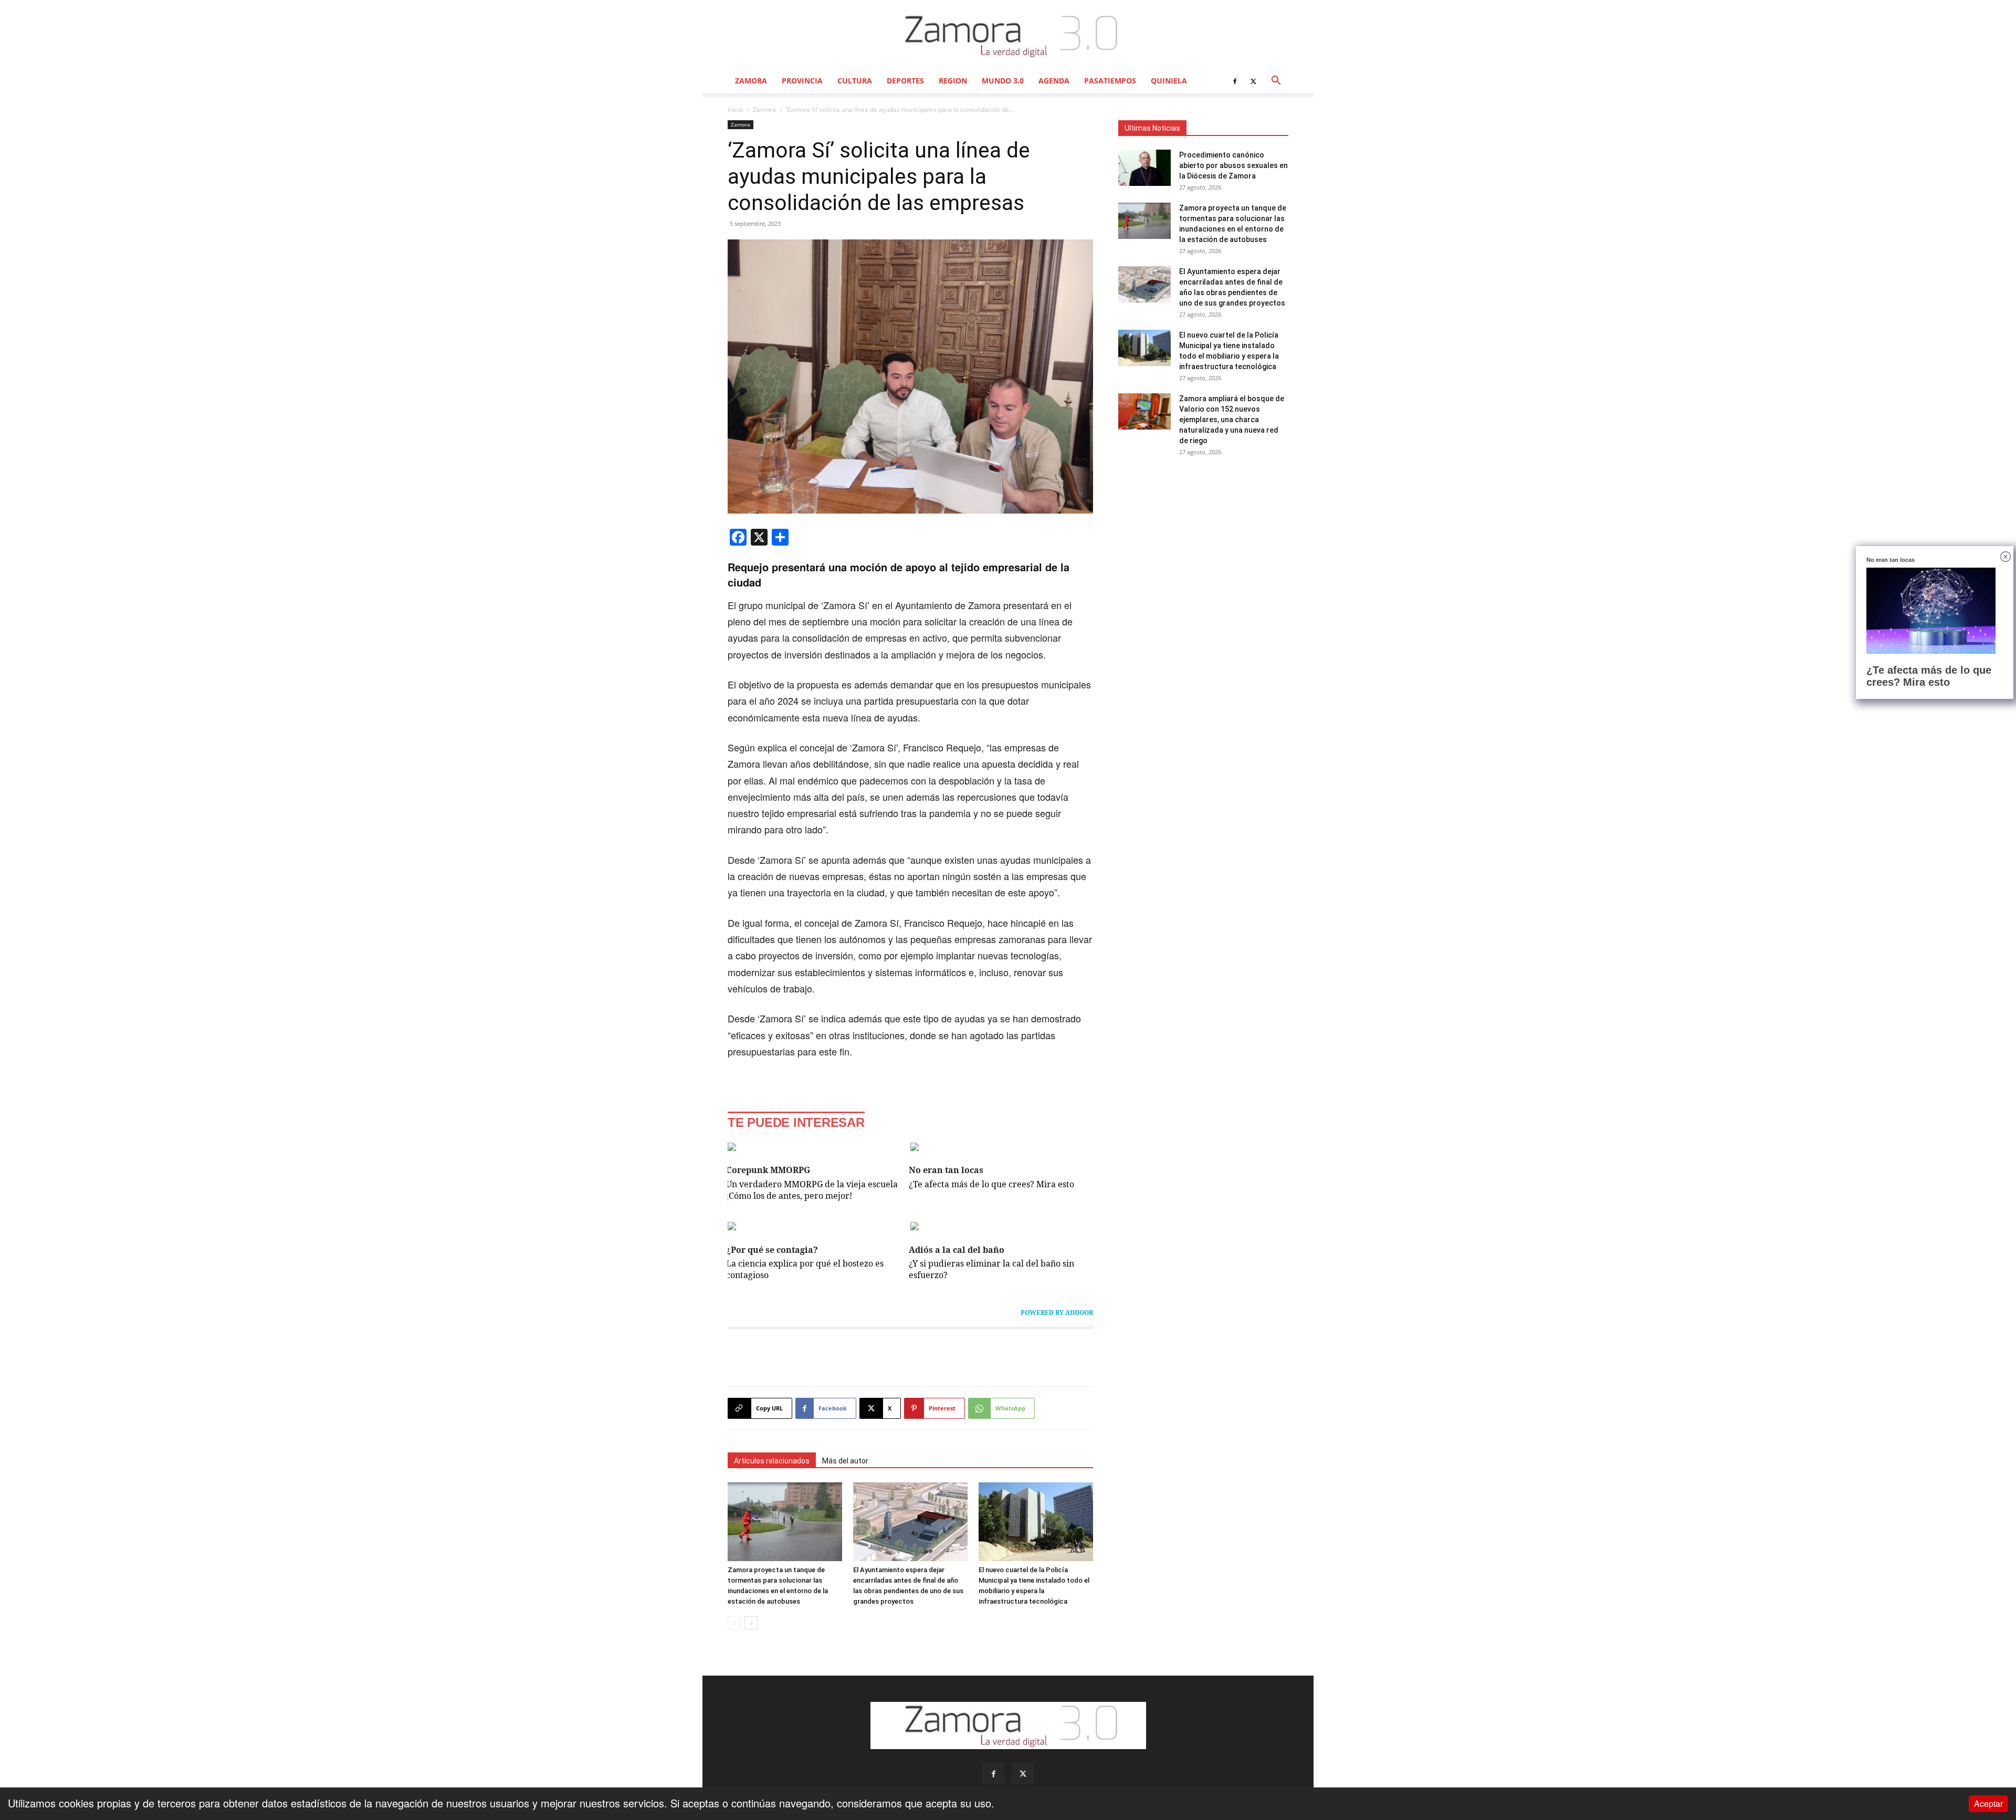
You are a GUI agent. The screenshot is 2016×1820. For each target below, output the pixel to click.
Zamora (751, 81)
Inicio (735, 109)
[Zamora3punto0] (1008, 36)
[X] (1253, 81)
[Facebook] (1235, 81)
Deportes (905, 81)
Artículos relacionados (772, 1461)
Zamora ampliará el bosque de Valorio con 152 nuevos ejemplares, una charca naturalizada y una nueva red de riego (1232, 420)
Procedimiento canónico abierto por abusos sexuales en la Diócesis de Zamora (1233, 165)
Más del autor (845, 1461)
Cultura (855, 81)
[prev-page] (734, 1623)
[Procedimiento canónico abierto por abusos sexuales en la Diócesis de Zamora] (1144, 168)
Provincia (802, 81)
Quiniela (1169, 81)
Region (953, 81)
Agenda (1054, 81)
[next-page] (751, 1623)
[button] (1276, 81)
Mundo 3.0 (1003, 81)
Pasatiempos (1110, 81)
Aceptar (1988, 1803)
